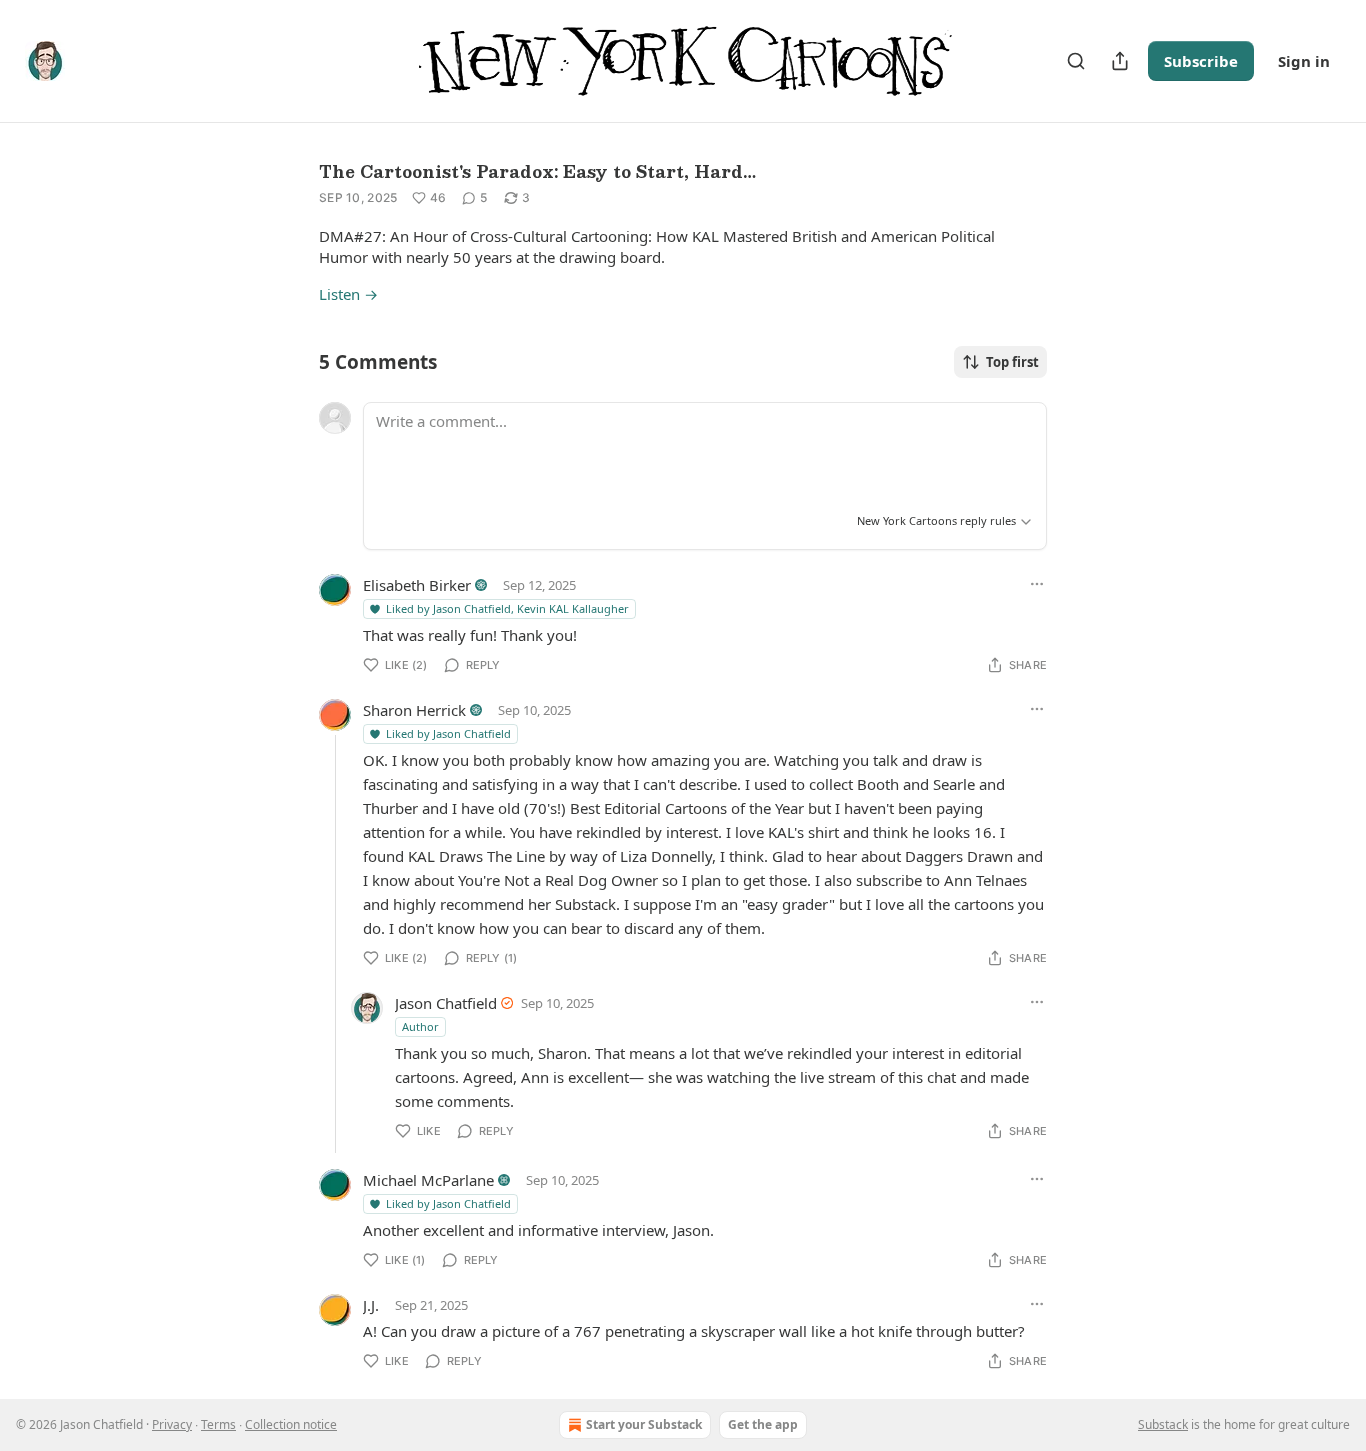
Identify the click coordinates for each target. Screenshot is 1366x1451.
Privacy (172, 1424)
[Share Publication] (1120, 61)
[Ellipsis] (1037, 584)
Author (420, 1026)
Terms (218, 1424)
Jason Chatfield (446, 1003)
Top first (1012, 362)
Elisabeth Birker (417, 585)
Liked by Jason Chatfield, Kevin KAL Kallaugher (507, 608)
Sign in (1304, 61)
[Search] (1076, 61)
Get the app (763, 1424)
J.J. (371, 1305)
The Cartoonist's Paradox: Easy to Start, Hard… (537, 171)
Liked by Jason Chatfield (448, 733)
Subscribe (1201, 61)
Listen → (348, 294)
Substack (1163, 1424)
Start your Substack (644, 1424)
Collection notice (291, 1424)
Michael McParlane (428, 1180)
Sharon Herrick (414, 710)
